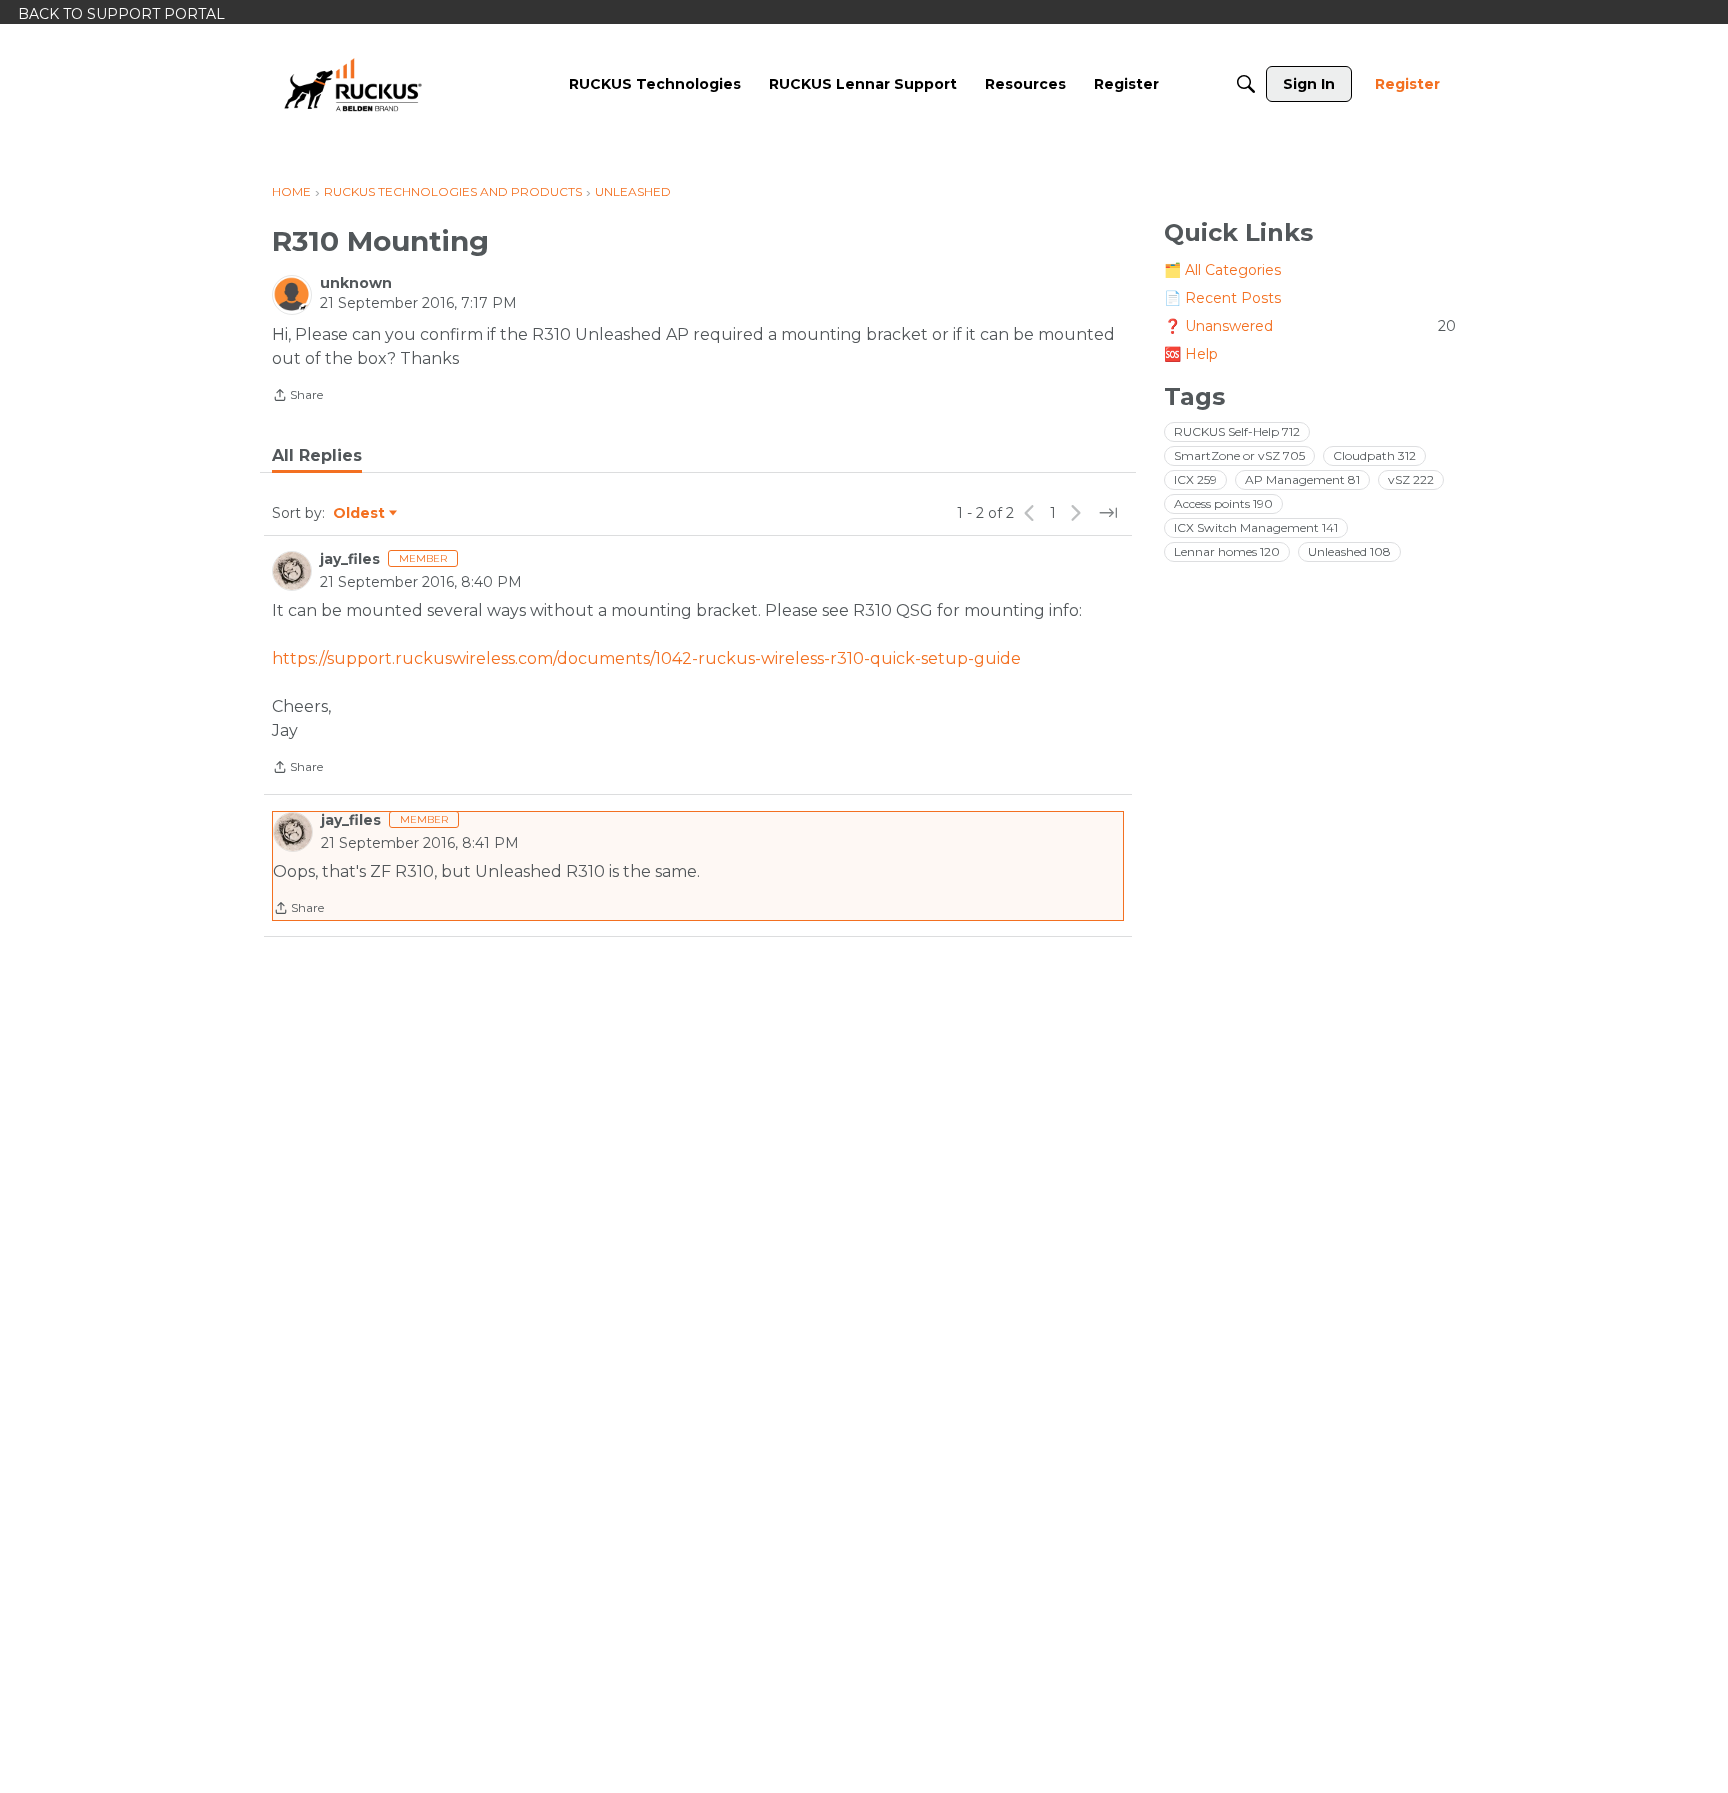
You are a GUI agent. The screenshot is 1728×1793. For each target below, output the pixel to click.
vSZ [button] (1411, 479)
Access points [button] (1223, 503)
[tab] (317, 456)
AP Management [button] (1302, 479)
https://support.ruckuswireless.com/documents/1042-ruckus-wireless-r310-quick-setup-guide (646, 658)
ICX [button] (1195, 479)
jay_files (350, 559)
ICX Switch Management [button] (1256, 527)
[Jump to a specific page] (1108, 513)
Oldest (360, 514)
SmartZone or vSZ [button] (1239, 455)
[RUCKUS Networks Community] (353, 84)
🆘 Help (1191, 354)
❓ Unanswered (1310, 326)
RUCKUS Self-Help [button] (1237, 431)
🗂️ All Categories (1222, 270)
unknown (356, 283)
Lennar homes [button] (1227, 551)
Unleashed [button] (1349, 551)
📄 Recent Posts (1222, 298)
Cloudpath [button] (1374, 455)
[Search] (1246, 84)
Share (297, 397)
